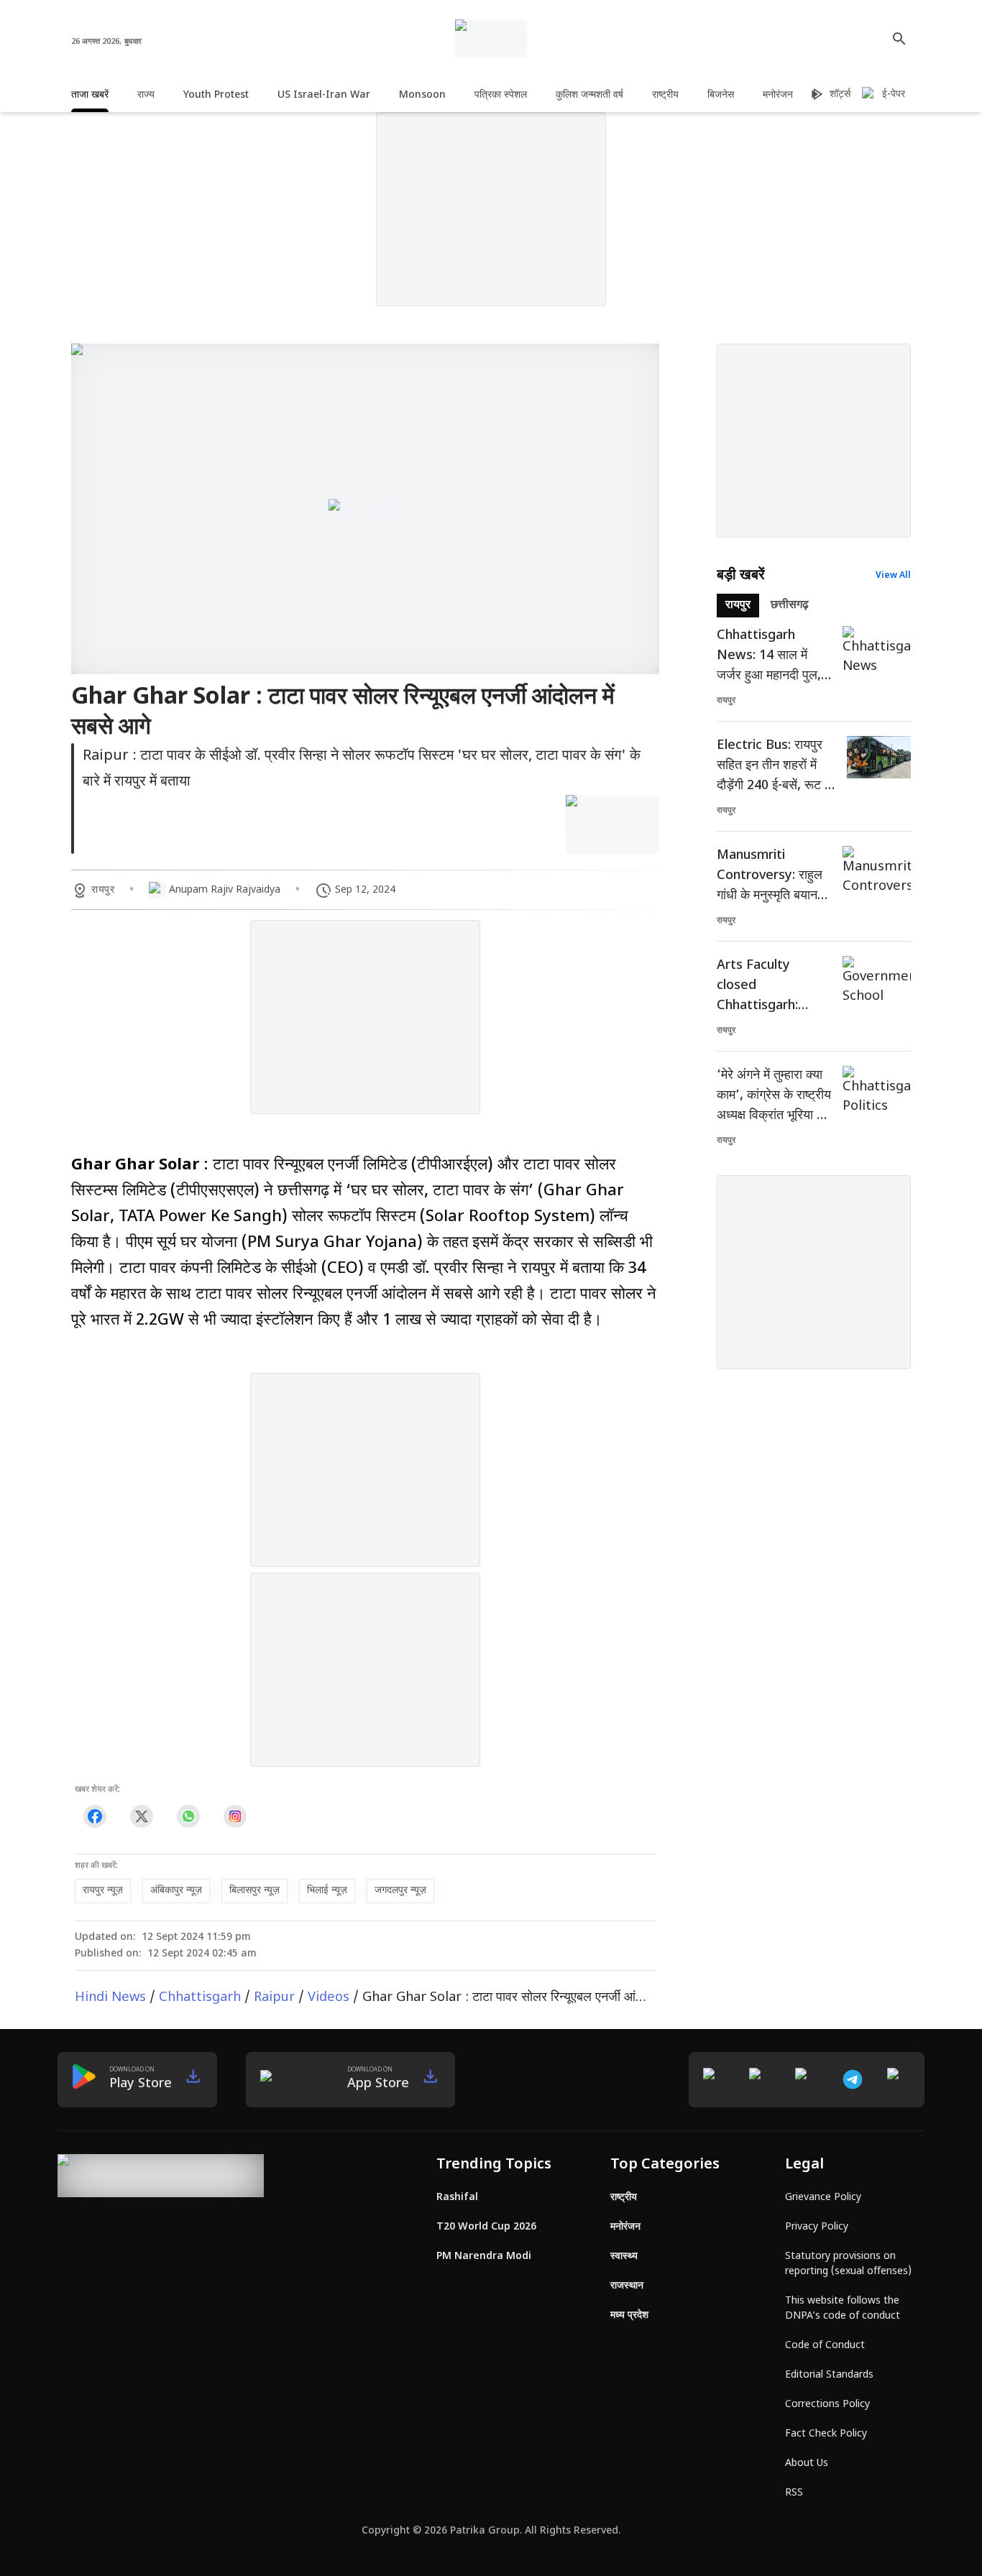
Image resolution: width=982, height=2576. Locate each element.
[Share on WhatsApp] (188, 1817)
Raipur (274, 1998)
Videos (329, 1998)
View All (893, 576)
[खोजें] (899, 39)
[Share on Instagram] (235, 1817)
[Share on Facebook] (95, 1817)
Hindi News (110, 1998)
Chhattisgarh (200, 1998)
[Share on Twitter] (141, 1817)
